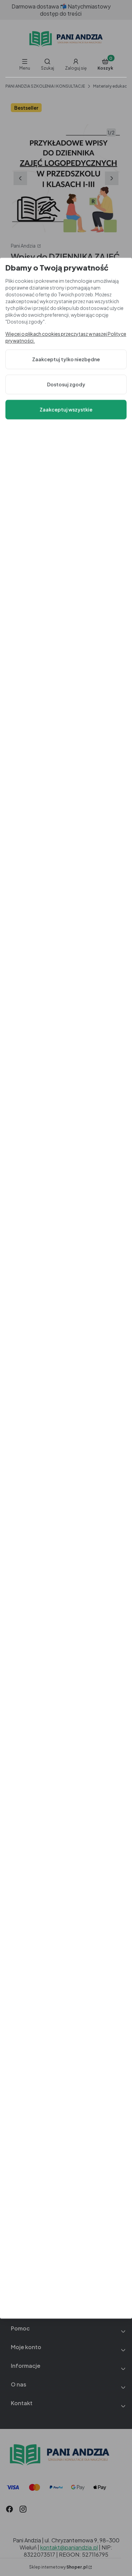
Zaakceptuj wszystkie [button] (66, 410)
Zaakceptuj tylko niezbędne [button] (66, 359)
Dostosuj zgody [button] (66, 384)
